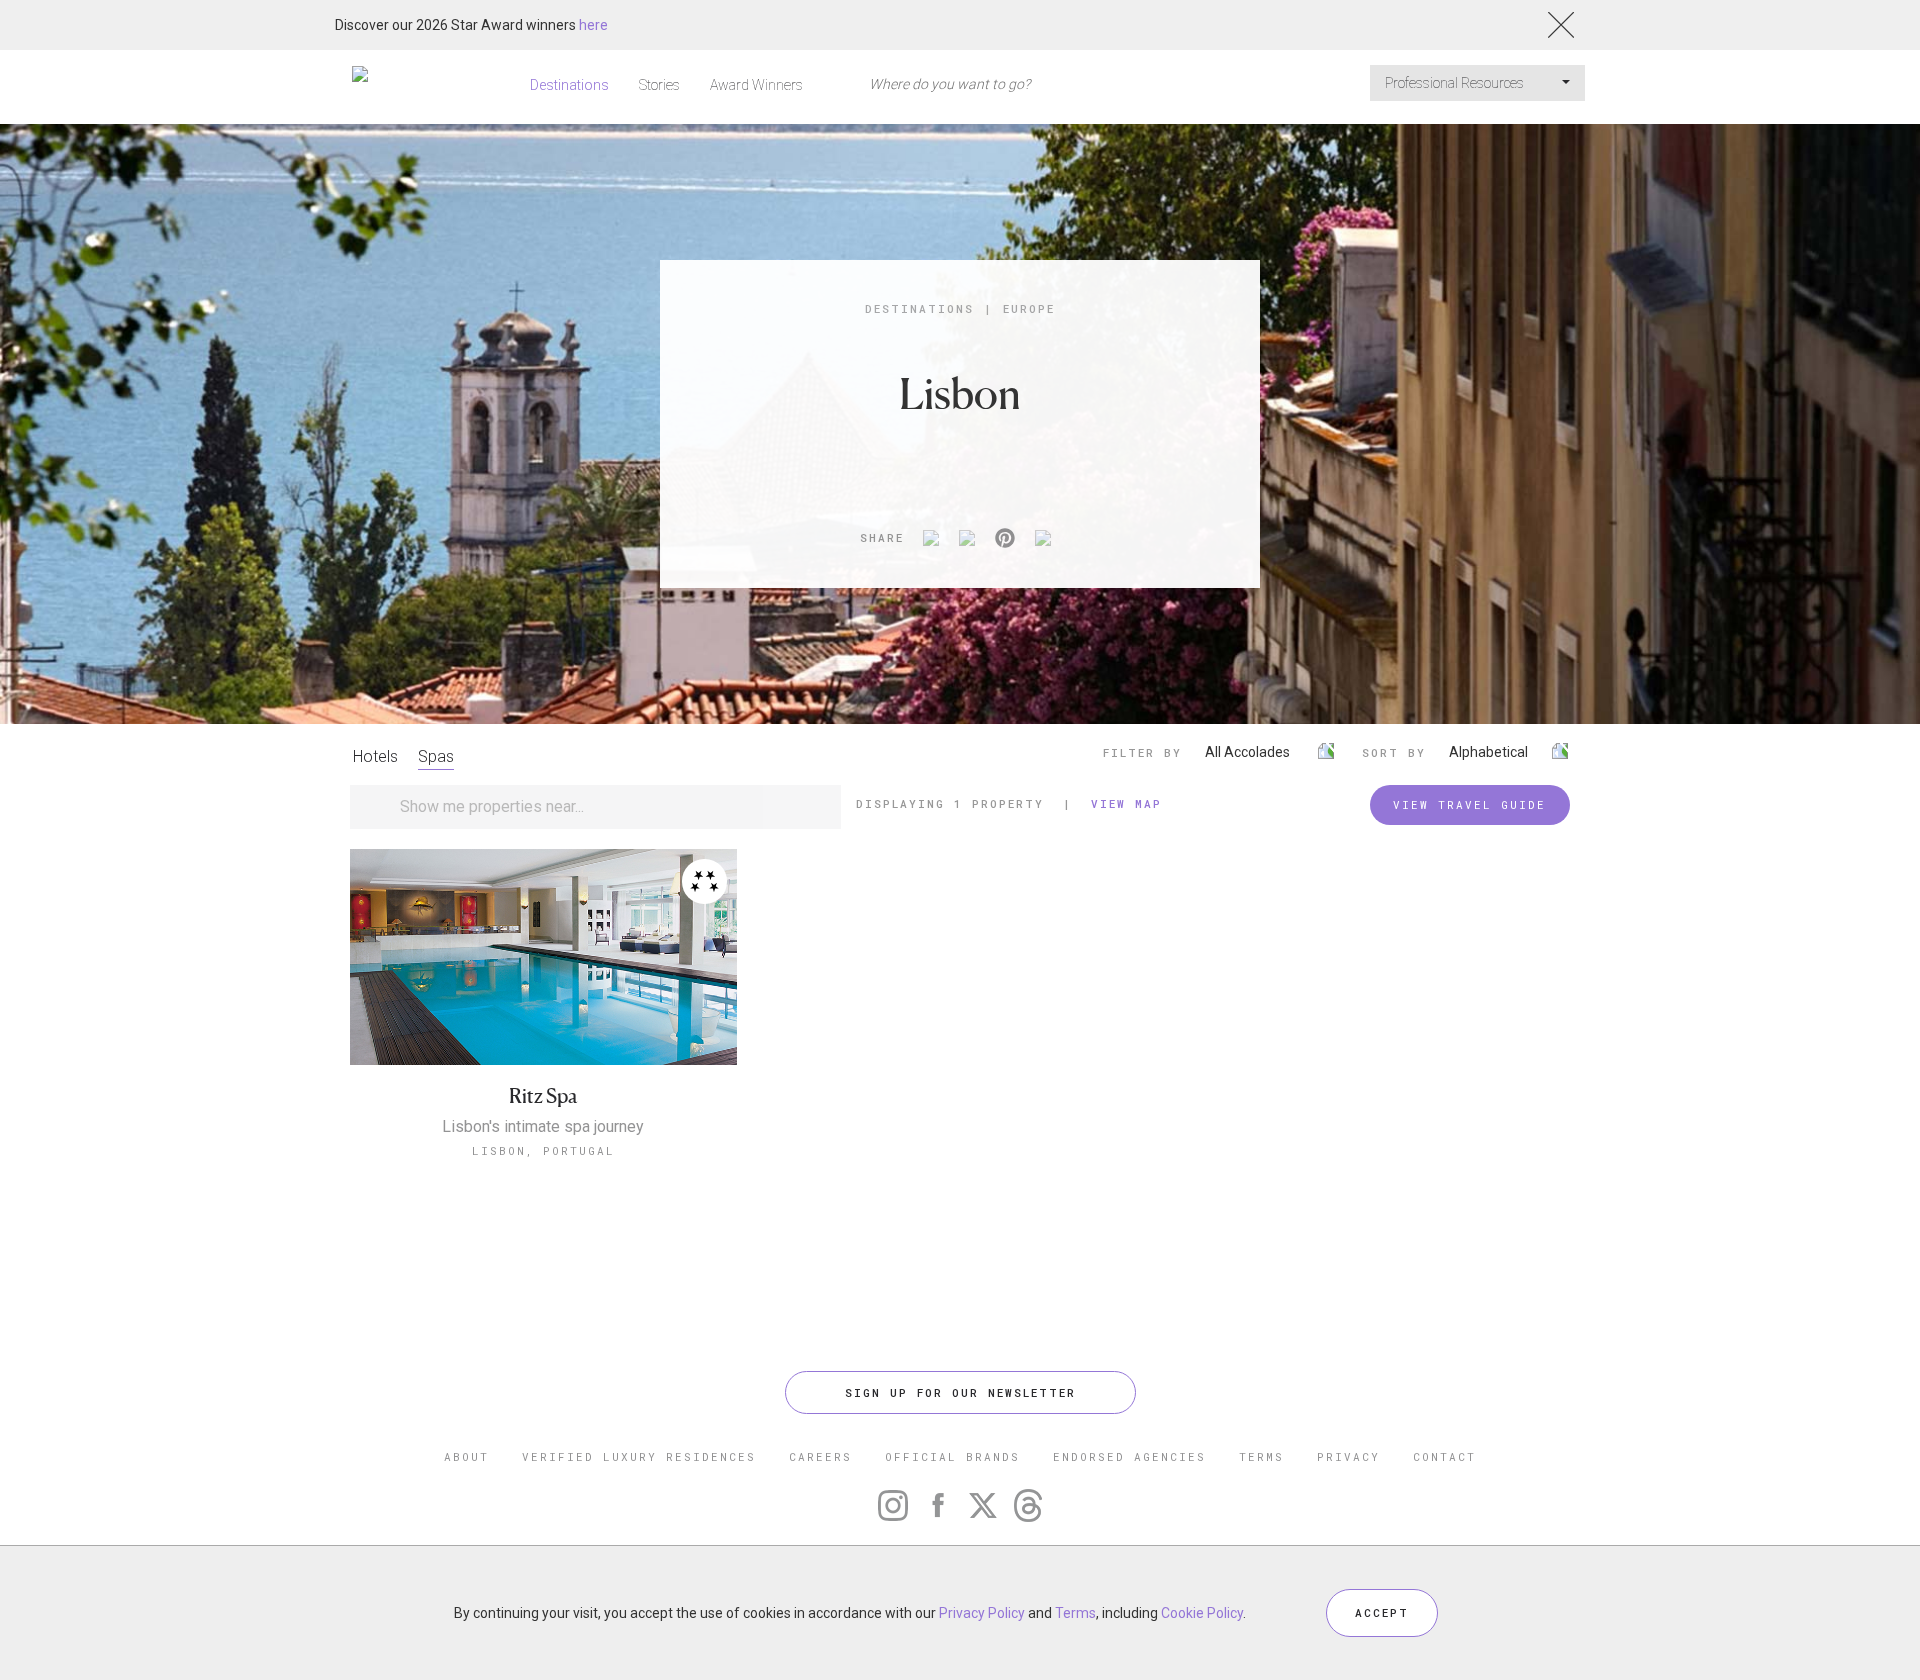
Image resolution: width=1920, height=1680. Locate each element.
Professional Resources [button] (1456, 83)
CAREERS (820, 1456)
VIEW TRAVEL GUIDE (1469, 804)
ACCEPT (1382, 1612)
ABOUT (466, 1456)
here (593, 25)
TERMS (1261, 1456)
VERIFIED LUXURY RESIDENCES (639, 1456)
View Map (1126, 803)
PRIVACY (1348, 1456)
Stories (659, 85)
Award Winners (756, 85)
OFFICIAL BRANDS (952, 1456)
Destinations (569, 85)
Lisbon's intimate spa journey (543, 1127)
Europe (1029, 308)
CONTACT (1444, 1456)
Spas (436, 756)
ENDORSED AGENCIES (1129, 1456)
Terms (1075, 1613)
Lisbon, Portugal (543, 1150)
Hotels (375, 756)
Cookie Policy (1202, 1613)
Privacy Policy (982, 1613)
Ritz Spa (543, 1096)
